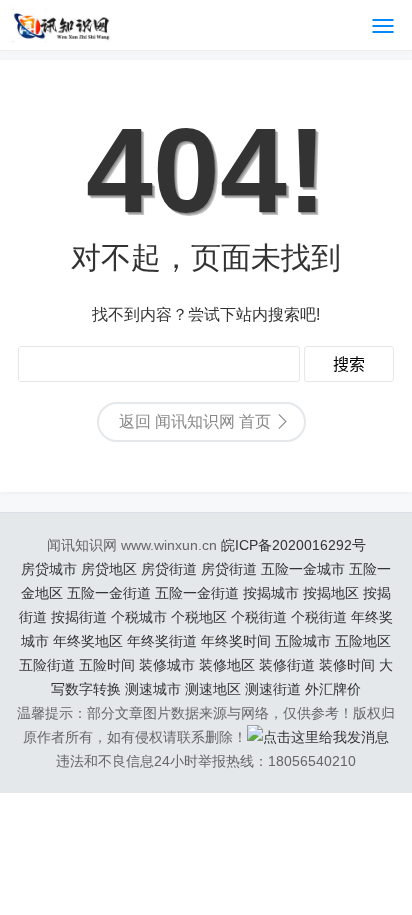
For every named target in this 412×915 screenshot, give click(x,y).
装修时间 (347, 665)
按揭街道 (79, 617)
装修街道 (287, 665)
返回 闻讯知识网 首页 (195, 421)
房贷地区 (109, 569)
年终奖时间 (236, 641)
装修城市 (167, 665)
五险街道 (47, 665)
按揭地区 (331, 593)
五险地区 (363, 641)
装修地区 (227, 665)
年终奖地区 (88, 641)
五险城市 (303, 641)
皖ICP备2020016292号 (293, 545)
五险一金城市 (303, 569)
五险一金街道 (109, 593)
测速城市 (153, 689)
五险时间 (107, 665)
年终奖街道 (162, 641)
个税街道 (259, 617)
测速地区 (213, 689)
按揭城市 (271, 593)
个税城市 (139, 617)
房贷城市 (49, 569)
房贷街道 (169, 569)
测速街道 (273, 689)
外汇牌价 (333, 689)
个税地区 (199, 617)
